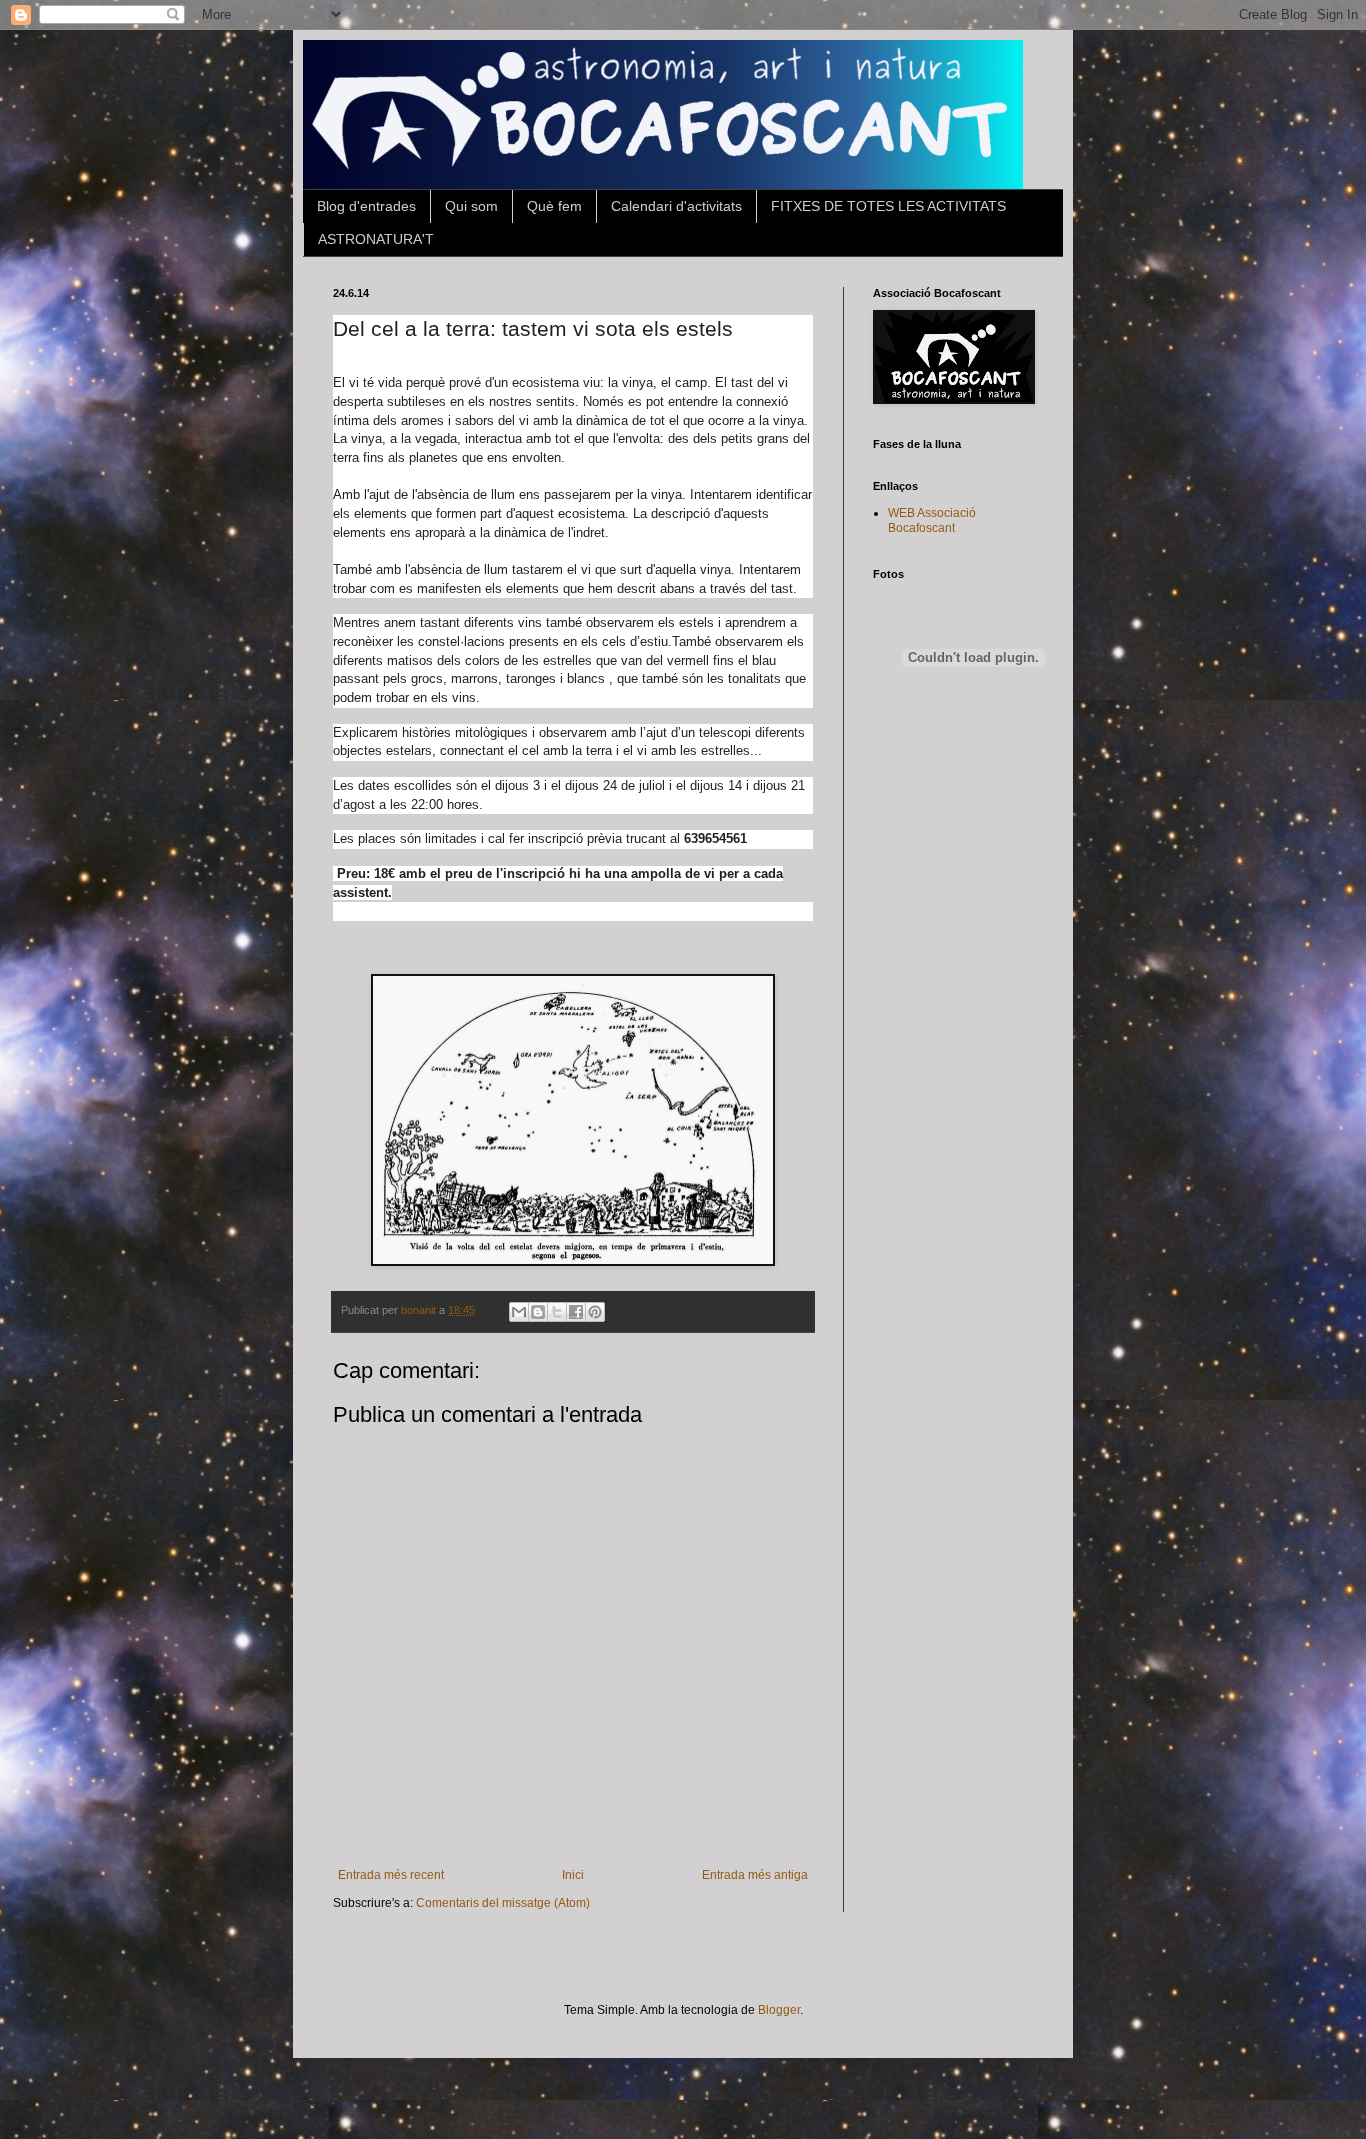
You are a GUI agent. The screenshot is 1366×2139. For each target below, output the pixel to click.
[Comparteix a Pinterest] (595, 1312)
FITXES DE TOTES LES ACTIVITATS (888, 206)
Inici (573, 1875)
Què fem (554, 206)
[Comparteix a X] (557, 1312)
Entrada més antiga (755, 1875)
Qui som (471, 206)
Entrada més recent (391, 1875)
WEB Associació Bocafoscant (932, 520)
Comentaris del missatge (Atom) (503, 1903)
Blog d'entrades (366, 206)
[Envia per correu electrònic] (519, 1312)
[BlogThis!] (538, 1312)
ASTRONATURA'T (376, 239)
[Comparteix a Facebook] (576, 1312)
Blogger (779, 2010)
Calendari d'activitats (676, 206)
